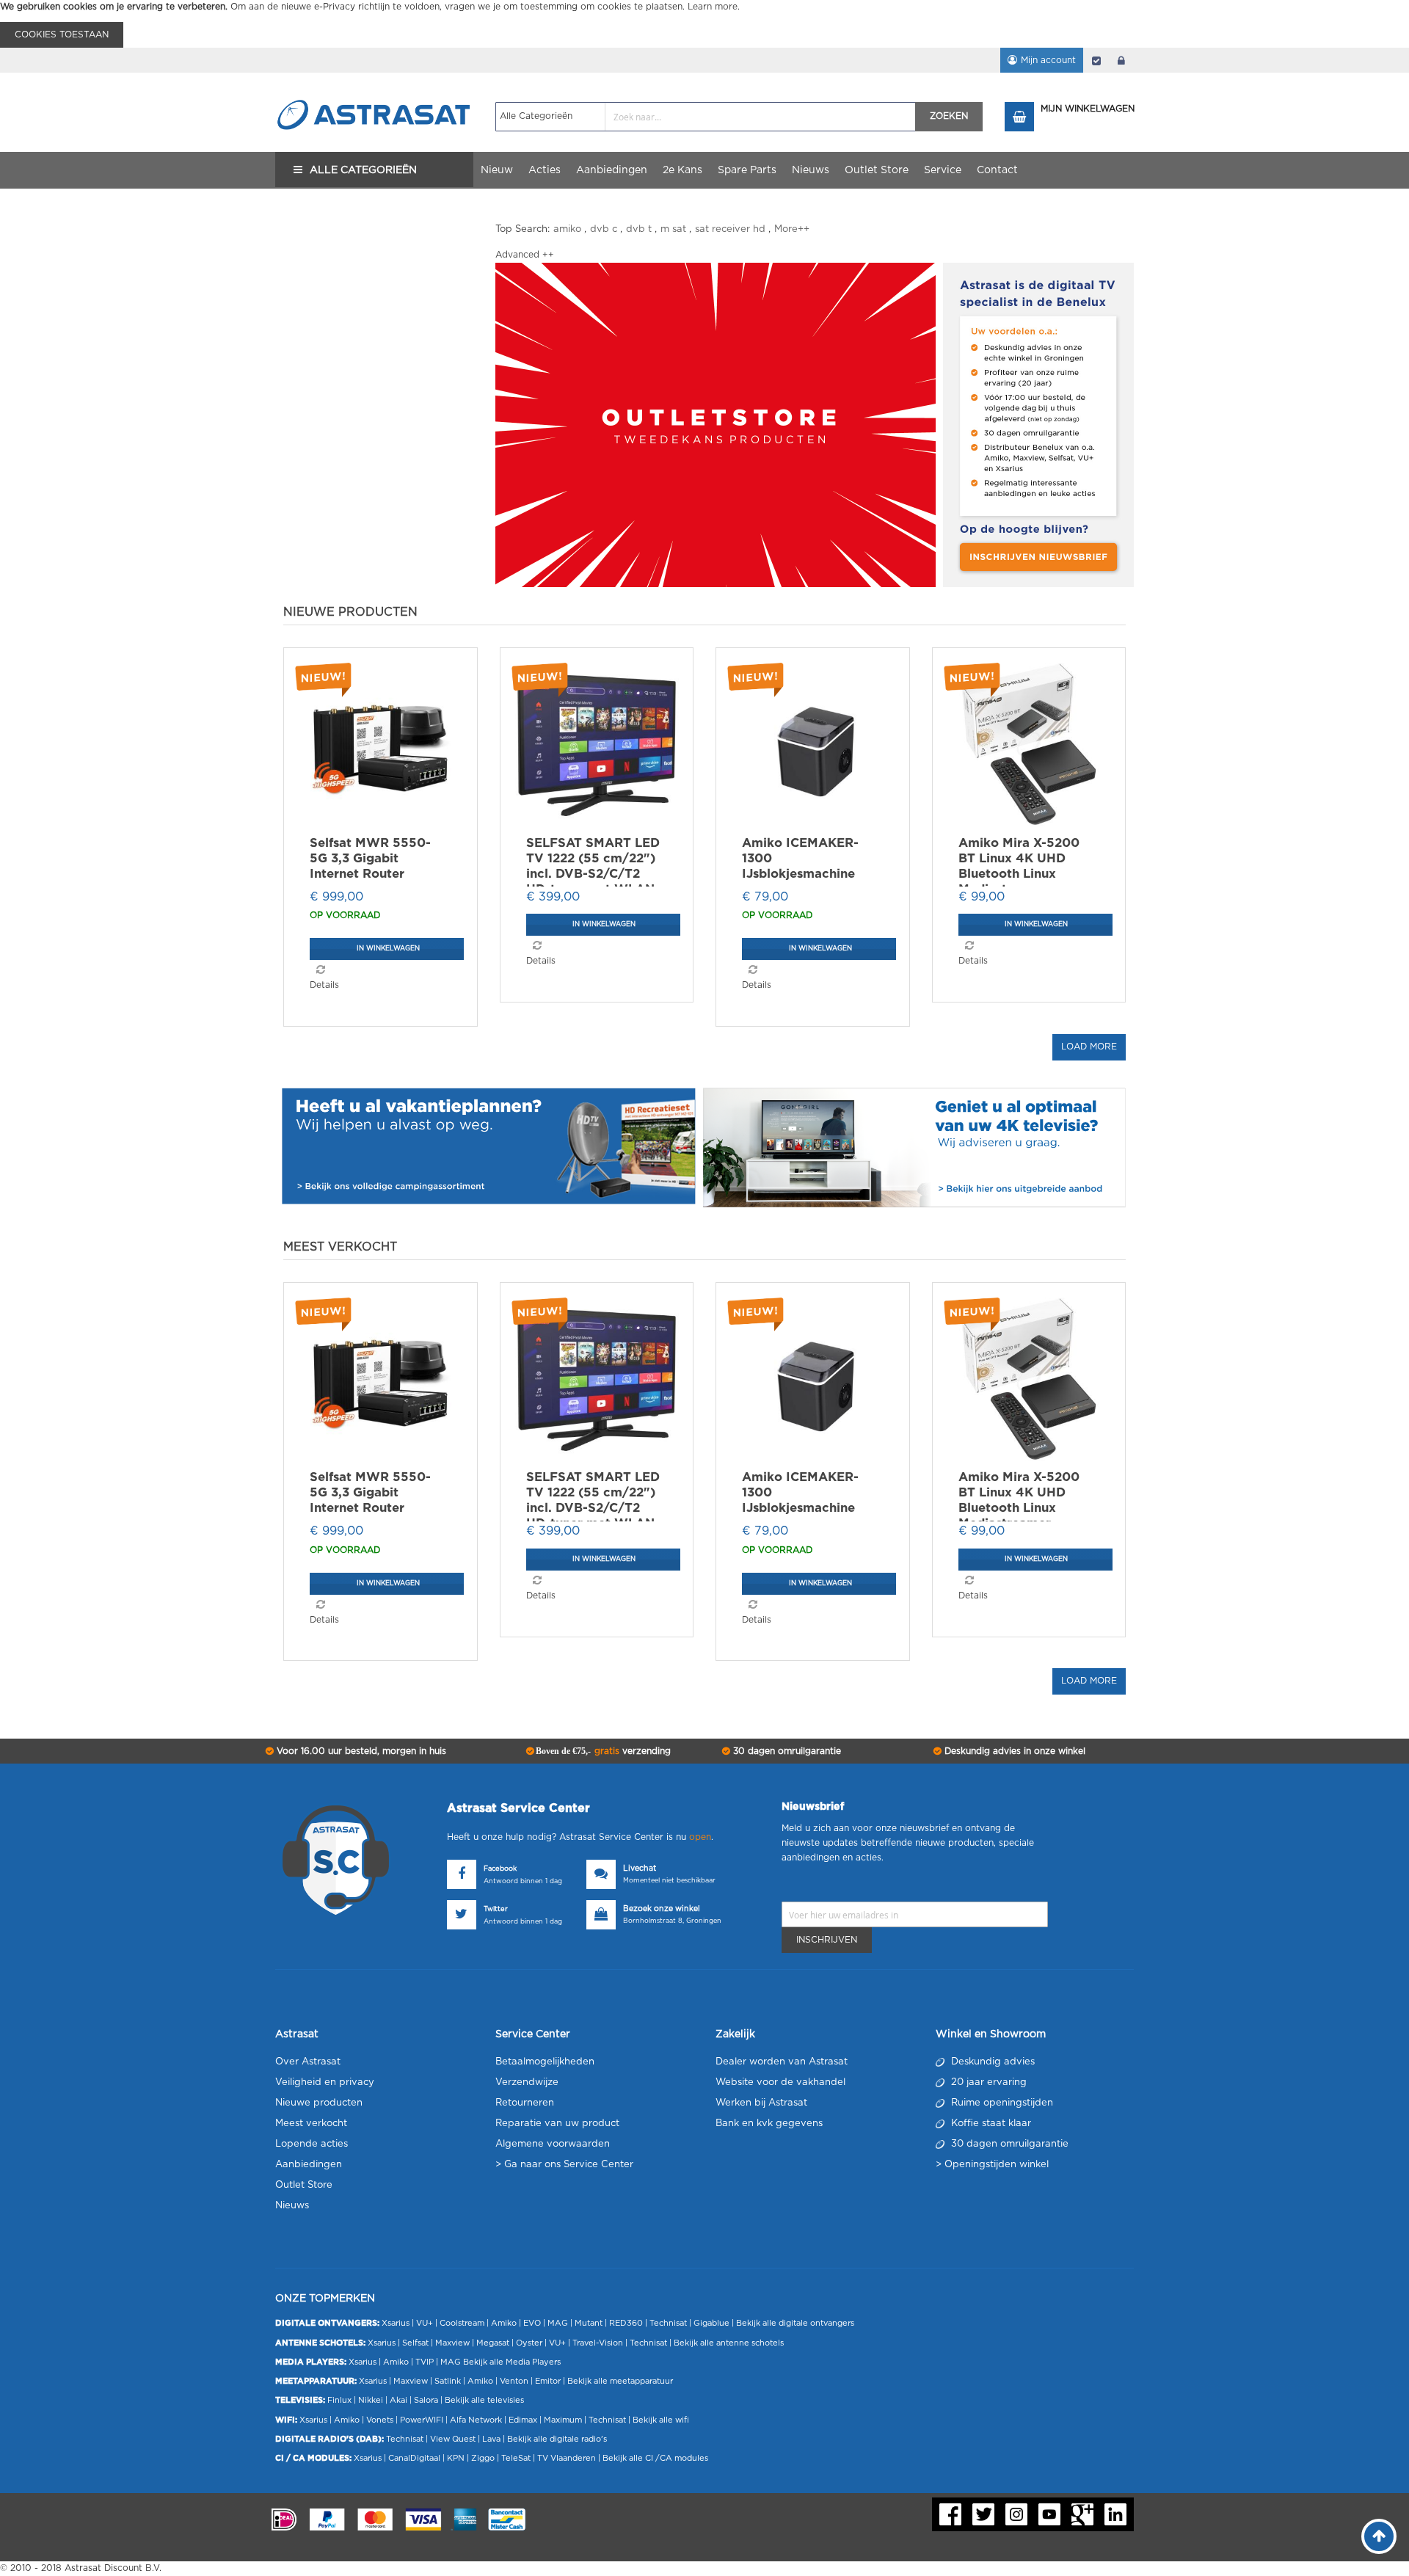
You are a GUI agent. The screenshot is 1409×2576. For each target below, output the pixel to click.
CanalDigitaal (414, 2458)
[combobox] (706, 117)
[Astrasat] (374, 86)
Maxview (452, 2343)
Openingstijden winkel (997, 2165)
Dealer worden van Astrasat (782, 2062)
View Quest (453, 2439)
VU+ (425, 2323)
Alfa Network (476, 2420)
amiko (567, 229)
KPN (456, 2458)
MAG (558, 2323)
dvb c (604, 229)
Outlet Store (304, 2185)
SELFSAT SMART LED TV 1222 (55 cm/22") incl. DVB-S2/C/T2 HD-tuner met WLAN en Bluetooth (593, 873)
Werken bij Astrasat (761, 2103)
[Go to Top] (1379, 2536)
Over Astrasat (308, 2062)
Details (324, 985)
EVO (532, 2323)
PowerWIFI (422, 2420)
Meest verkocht (311, 2124)
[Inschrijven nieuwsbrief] (1038, 425)
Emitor (548, 2381)
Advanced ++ (525, 255)
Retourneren (525, 2103)
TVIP (425, 2362)
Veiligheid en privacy (325, 2082)
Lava (492, 2439)
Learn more (713, 7)
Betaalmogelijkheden (545, 2062)
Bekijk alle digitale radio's (557, 2439)
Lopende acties (312, 2144)
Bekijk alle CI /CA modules (655, 2458)
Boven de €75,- (602, 1751)
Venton (514, 2381)
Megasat (493, 2343)
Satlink (448, 2381)
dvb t (639, 229)
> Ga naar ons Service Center (564, 2165)
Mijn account (1048, 60)
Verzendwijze (527, 2082)
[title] (716, 425)
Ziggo (483, 2458)
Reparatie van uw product (557, 2124)
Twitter (496, 1909)
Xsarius (396, 2323)
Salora (426, 2400)
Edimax (523, 2420)
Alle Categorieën (363, 170)
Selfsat (415, 2343)
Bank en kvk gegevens (769, 2124)
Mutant (589, 2323)
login (1121, 60)
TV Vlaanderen (567, 2458)
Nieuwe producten (319, 2103)
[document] (704, 24)
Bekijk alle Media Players (512, 2362)
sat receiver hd (730, 229)
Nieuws (292, 2206)
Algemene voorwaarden (553, 2144)
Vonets (380, 2420)
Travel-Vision (598, 2343)
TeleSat (516, 2458)
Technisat (668, 2323)
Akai (398, 2400)
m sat (673, 229)
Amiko (504, 2323)
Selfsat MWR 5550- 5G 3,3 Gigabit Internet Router (370, 858)
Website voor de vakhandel (780, 2082)
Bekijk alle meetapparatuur (620, 2381)
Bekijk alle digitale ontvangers (795, 2323)
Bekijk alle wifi (661, 2420)
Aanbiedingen (309, 2165)
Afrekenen (1096, 60)
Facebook (500, 1869)
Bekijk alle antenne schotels (729, 2343)
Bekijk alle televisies (484, 2400)
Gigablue (711, 2323)
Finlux (339, 2400)
